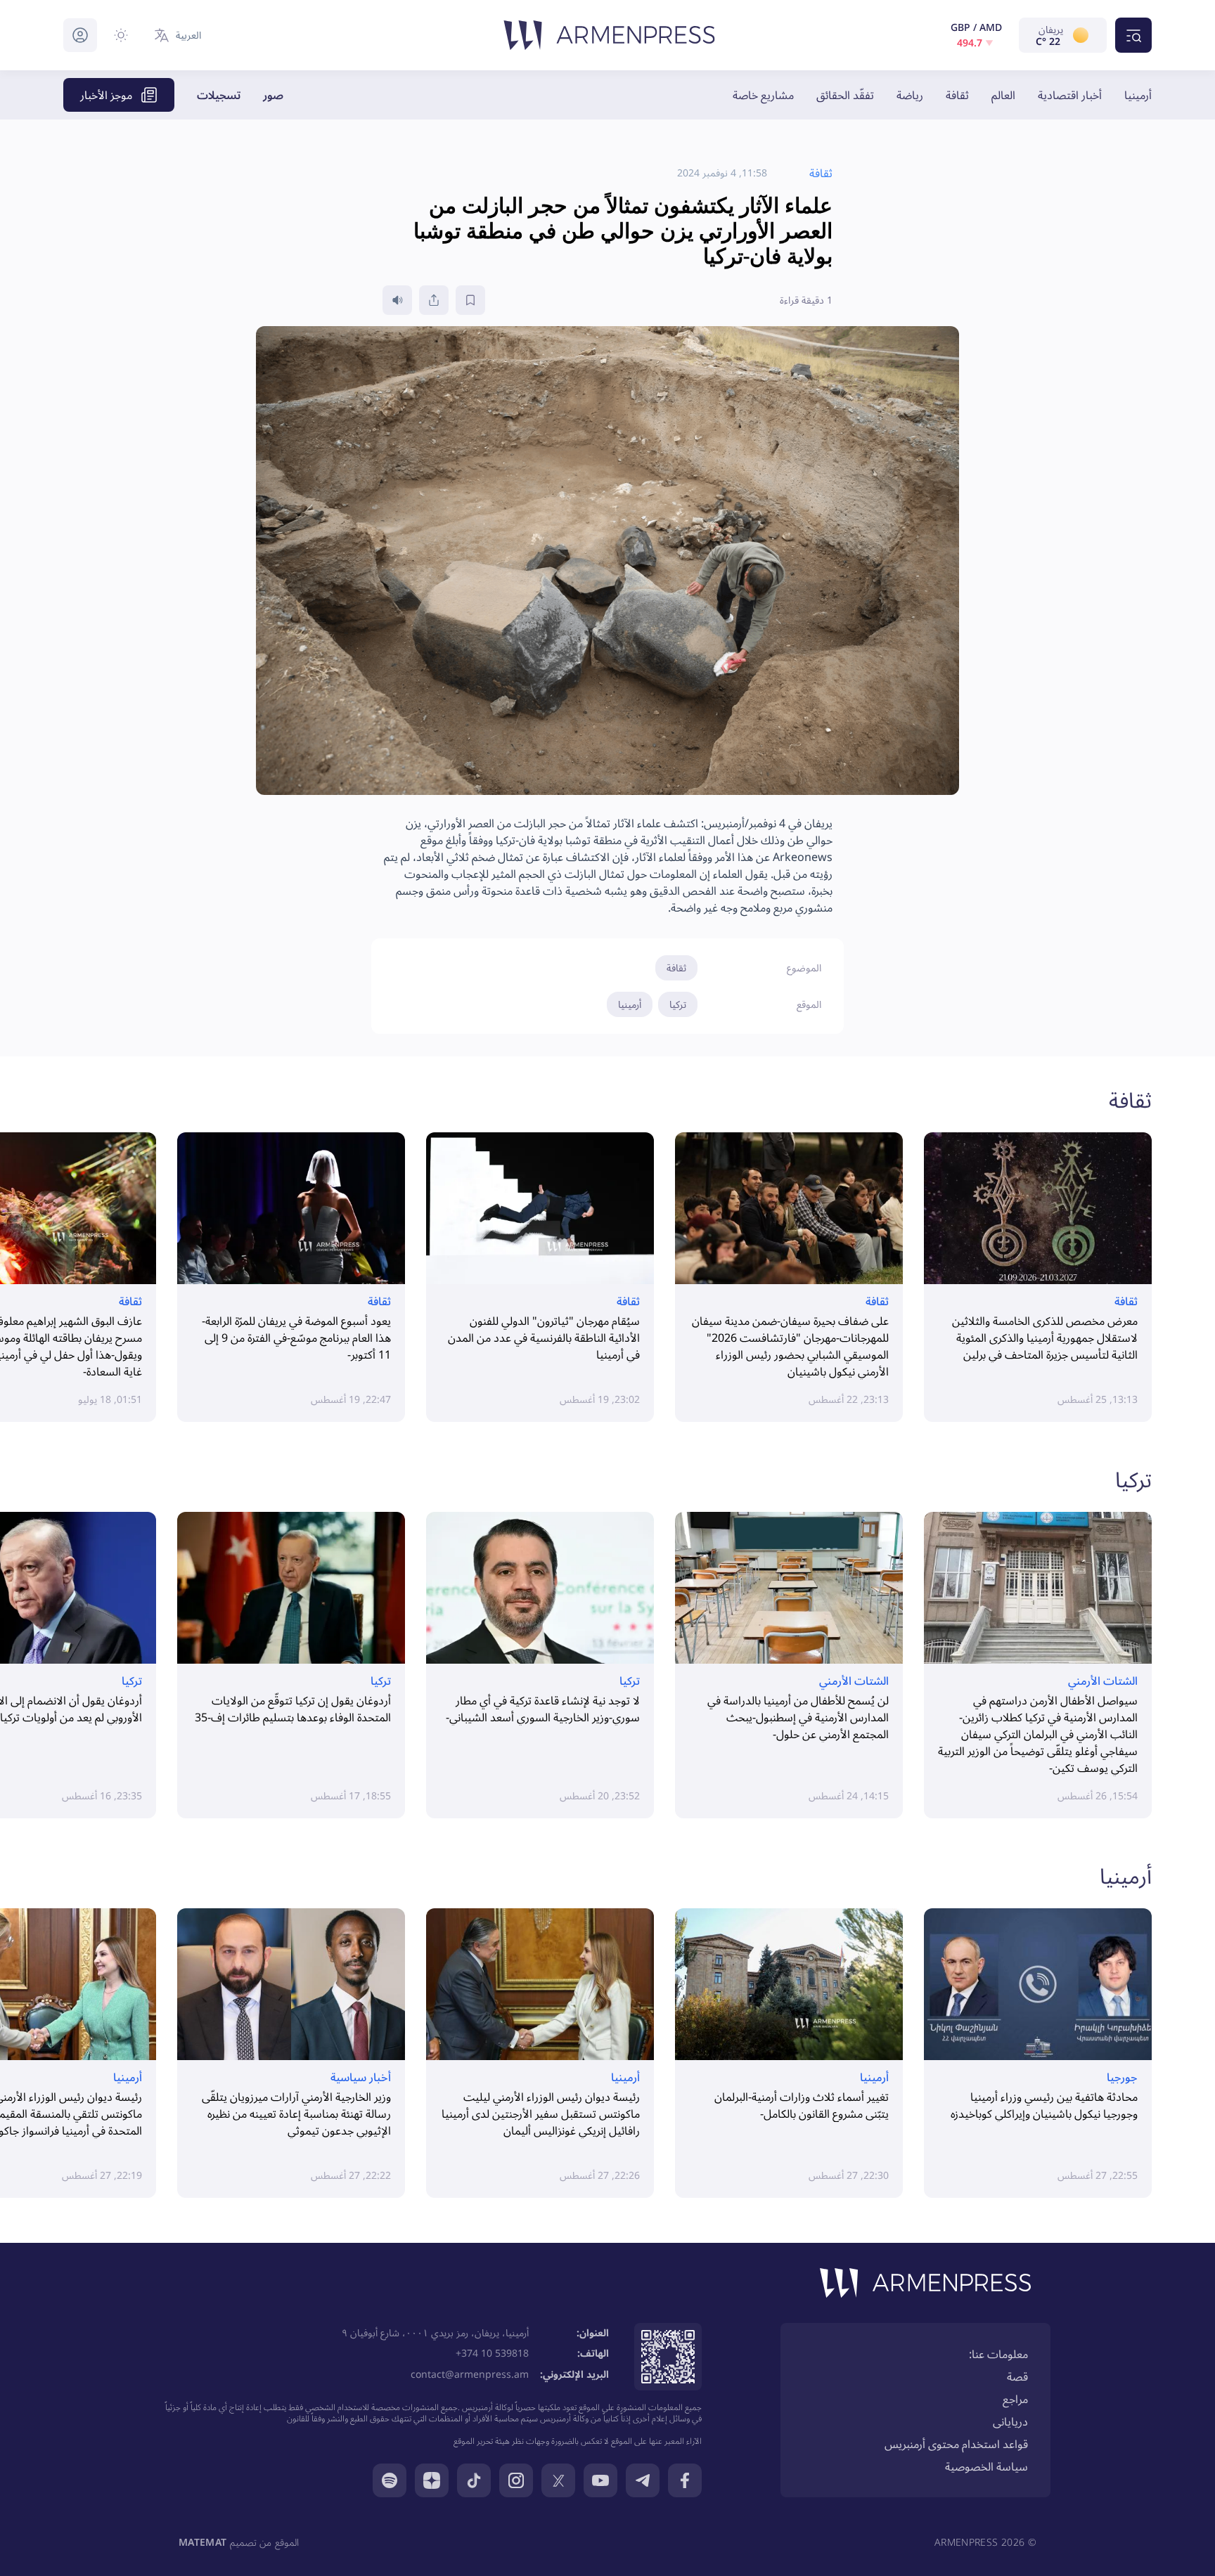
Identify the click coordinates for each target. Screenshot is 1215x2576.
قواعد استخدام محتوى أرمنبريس (956, 2444)
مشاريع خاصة (763, 95)
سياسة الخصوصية (986, 2466)
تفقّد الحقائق (845, 95)
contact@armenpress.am (470, 2374)
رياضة (910, 95)
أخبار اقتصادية (1070, 95)
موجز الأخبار (106, 95)
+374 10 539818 (492, 2353)
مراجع (1015, 2399)
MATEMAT (202, 2542)
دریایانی (1010, 2421)
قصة (1017, 2376)
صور (273, 95)
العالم (1003, 95)
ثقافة (957, 95)
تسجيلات (219, 95)
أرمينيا (1138, 95)
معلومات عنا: (998, 2354)
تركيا (678, 1004)
